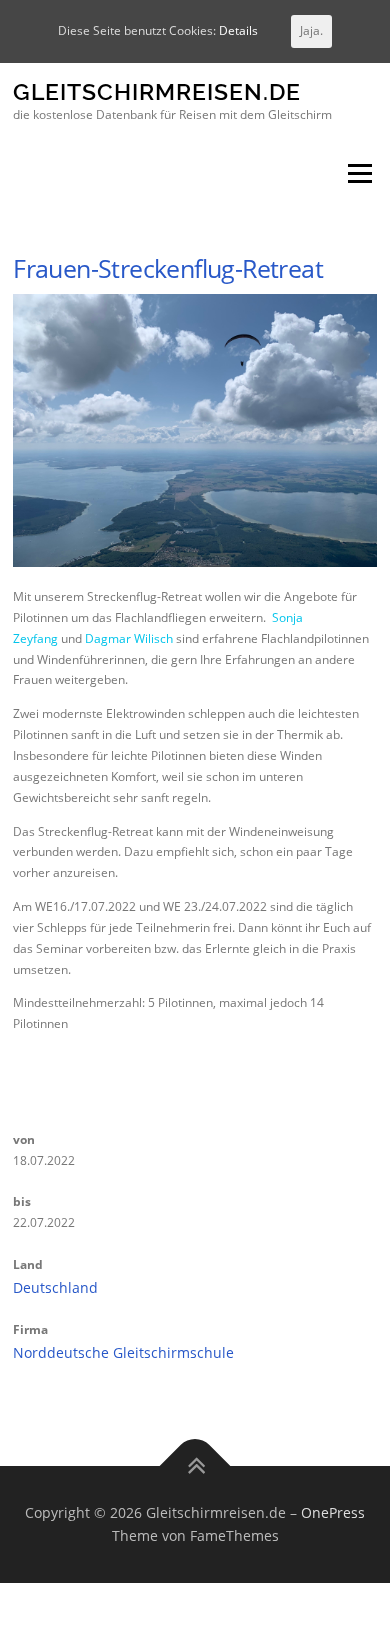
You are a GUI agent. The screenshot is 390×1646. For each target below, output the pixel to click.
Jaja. (311, 30)
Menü (358, 174)
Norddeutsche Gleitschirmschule (123, 1352)
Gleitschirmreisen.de (157, 92)
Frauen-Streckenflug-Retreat (168, 268)
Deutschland (55, 1287)
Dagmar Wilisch (129, 638)
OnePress (333, 1512)
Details (238, 30)
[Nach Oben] (195, 1465)
